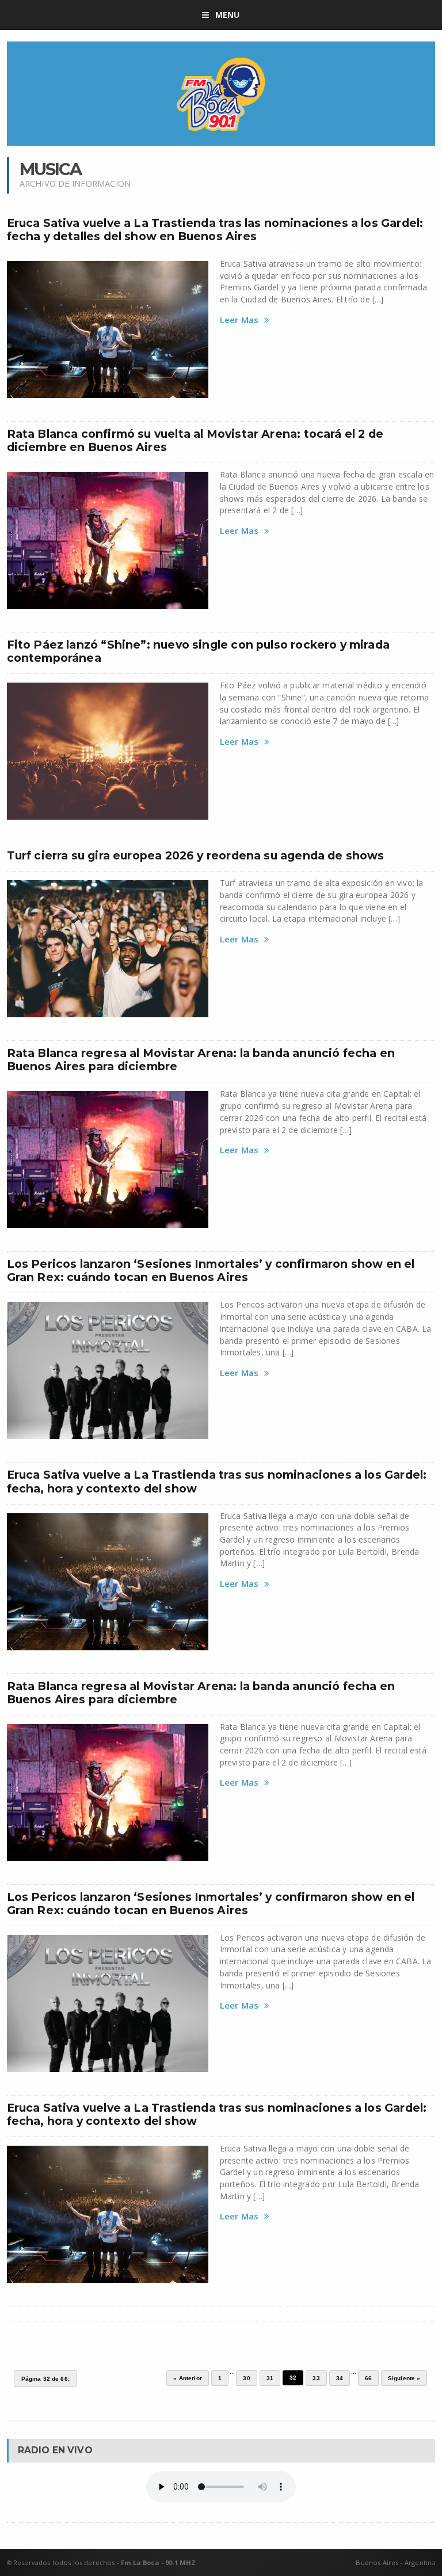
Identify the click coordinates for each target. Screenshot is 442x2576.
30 (246, 2378)
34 (340, 2378)
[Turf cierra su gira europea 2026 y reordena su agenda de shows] (108, 949)
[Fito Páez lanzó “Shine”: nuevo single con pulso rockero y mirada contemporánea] (108, 751)
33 (316, 2378)
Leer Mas (239, 320)
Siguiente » (404, 2378)
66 (368, 2378)
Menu (228, 15)
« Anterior (188, 2378)
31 (270, 2378)
